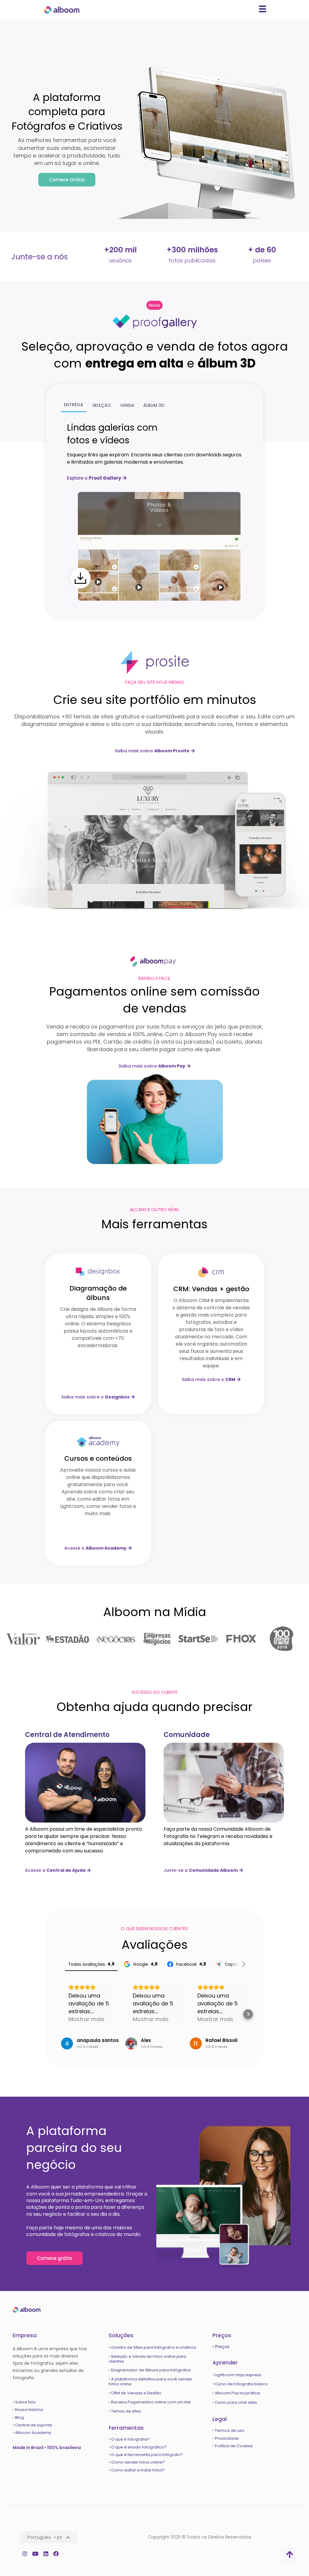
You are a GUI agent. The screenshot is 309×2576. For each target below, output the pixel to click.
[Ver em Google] (67, 2043)
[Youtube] (35, 2553)
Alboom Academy (33, 2433)
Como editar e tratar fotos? (138, 2470)
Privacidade (227, 2438)
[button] (154, 305)
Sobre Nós (25, 2402)
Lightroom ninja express (238, 2375)
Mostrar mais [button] (86, 2019)
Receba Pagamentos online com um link (151, 2402)
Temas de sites (126, 2411)
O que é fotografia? (131, 2439)
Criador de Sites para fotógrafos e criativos (154, 2347)
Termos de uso (230, 2430)
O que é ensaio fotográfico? (139, 2447)
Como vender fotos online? (138, 2462)
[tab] (74, 405)
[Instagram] (25, 2553)
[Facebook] (56, 2553)
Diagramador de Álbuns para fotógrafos (151, 2370)
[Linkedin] (46, 2553)
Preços (222, 2347)
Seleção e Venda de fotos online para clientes (147, 2359)
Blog (20, 2417)
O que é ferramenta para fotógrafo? (147, 2455)
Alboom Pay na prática (237, 2393)
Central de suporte (34, 2425)
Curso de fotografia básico (241, 2384)
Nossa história (29, 2410)
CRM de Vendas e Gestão (136, 2393)
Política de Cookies (234, 2446)
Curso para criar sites (236, 2402)
